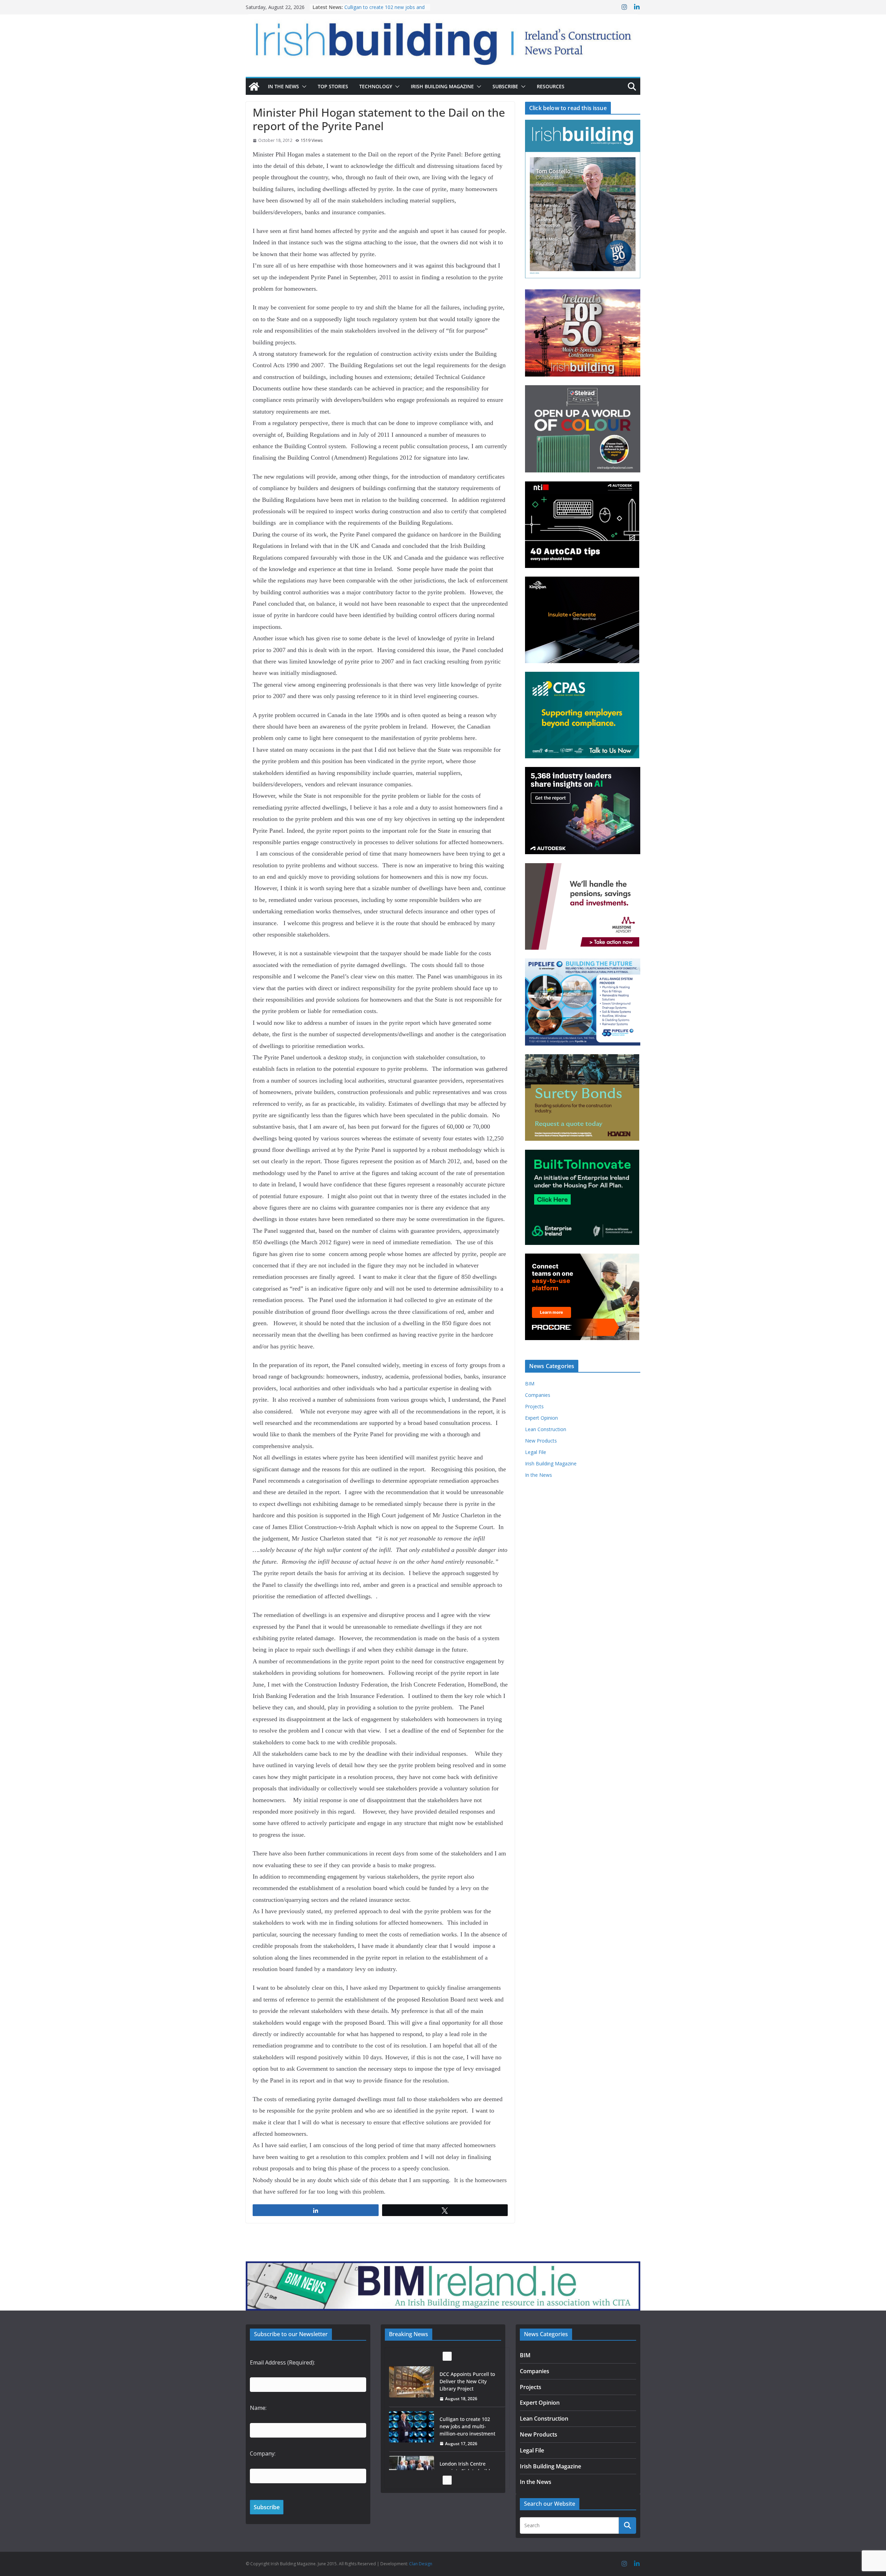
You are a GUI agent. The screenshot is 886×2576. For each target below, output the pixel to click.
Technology (376, 86)
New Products (541, 1441)
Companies (538, 1395)
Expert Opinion (541, 1418)
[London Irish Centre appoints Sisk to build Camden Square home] (412, 2427)
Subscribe (505, 86)
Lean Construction (546, 1429)
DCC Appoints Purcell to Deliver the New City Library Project (384, 11)
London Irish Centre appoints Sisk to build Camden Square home (467, 2426)
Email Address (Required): (282, 2362)
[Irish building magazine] (443, 40)
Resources (551, 86)
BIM (530, 1384)
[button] (303, 87)
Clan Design (421, 2564)
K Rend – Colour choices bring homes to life (467, 2467)
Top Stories (333, 86)
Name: (258, 2408)
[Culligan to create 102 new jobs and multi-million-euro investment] (412, 2382)
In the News (283, 86)
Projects (534, 1406)
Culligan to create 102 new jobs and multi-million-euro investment (467, 2381)
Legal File (536, 1452)
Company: (263, 2453)
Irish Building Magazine (442, 86)
